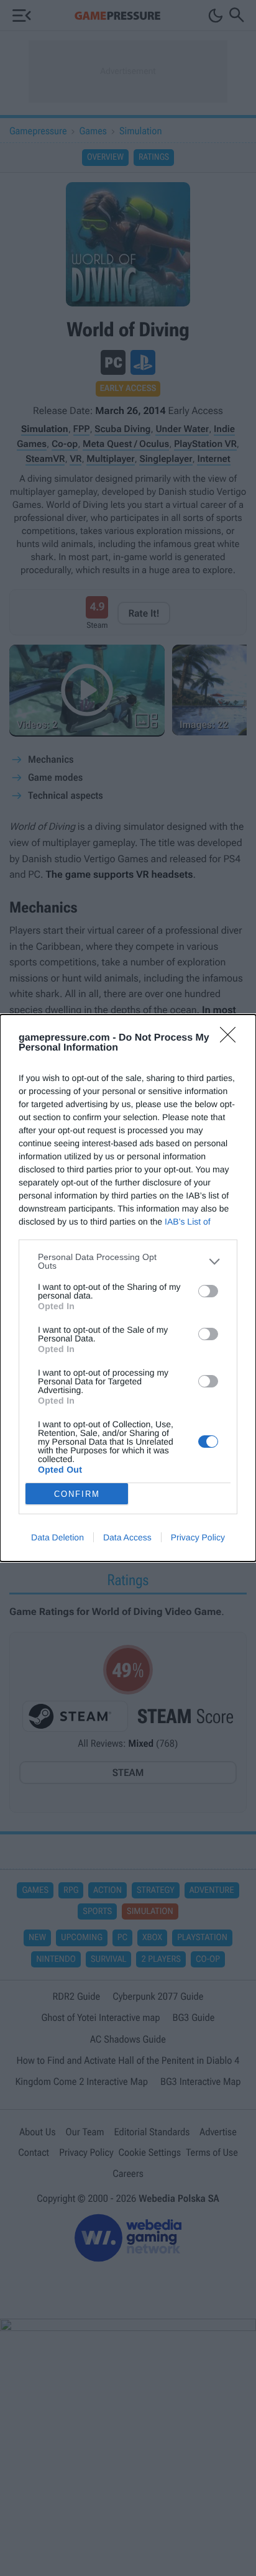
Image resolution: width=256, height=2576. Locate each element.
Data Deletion (57, 1537)
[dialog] (128, 1288)
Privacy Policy (198, 1537)
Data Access (127, 1537)
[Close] (232, 1039)
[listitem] (128, 1261)
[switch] (208, 1291)
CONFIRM (77, 1494)
